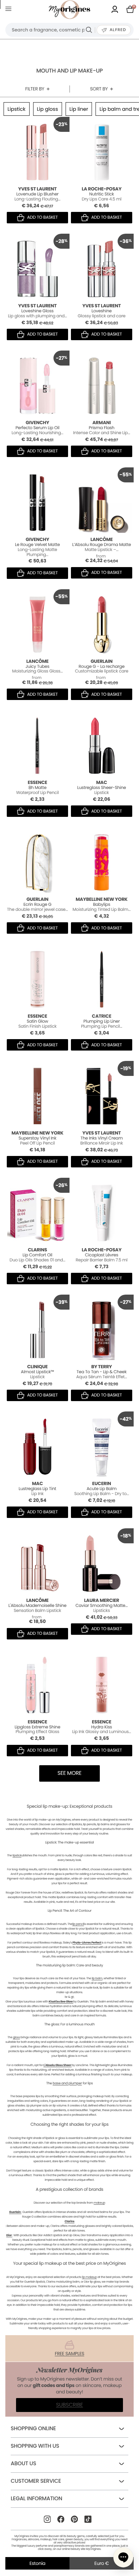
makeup (99, 2203)
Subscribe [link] (69, 2405)
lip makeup (89, 2277)
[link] (115, 10)
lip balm (97, 1978)
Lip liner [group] (79, 109)
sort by (99, 89)
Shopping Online (33, 2429)
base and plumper (67, 2083)
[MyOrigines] (69, 10)
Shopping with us (35, 2446)
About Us (23, 2464)
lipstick (17, 1855)
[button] (123, 2557)
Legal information (36, 2499)
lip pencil (78, 1924)
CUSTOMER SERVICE (36, 2481)
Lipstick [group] (17, 109)
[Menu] (10, 10)
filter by (35, 89)
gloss (16, 2037)
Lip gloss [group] (48, 109)
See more (69, 1773)
